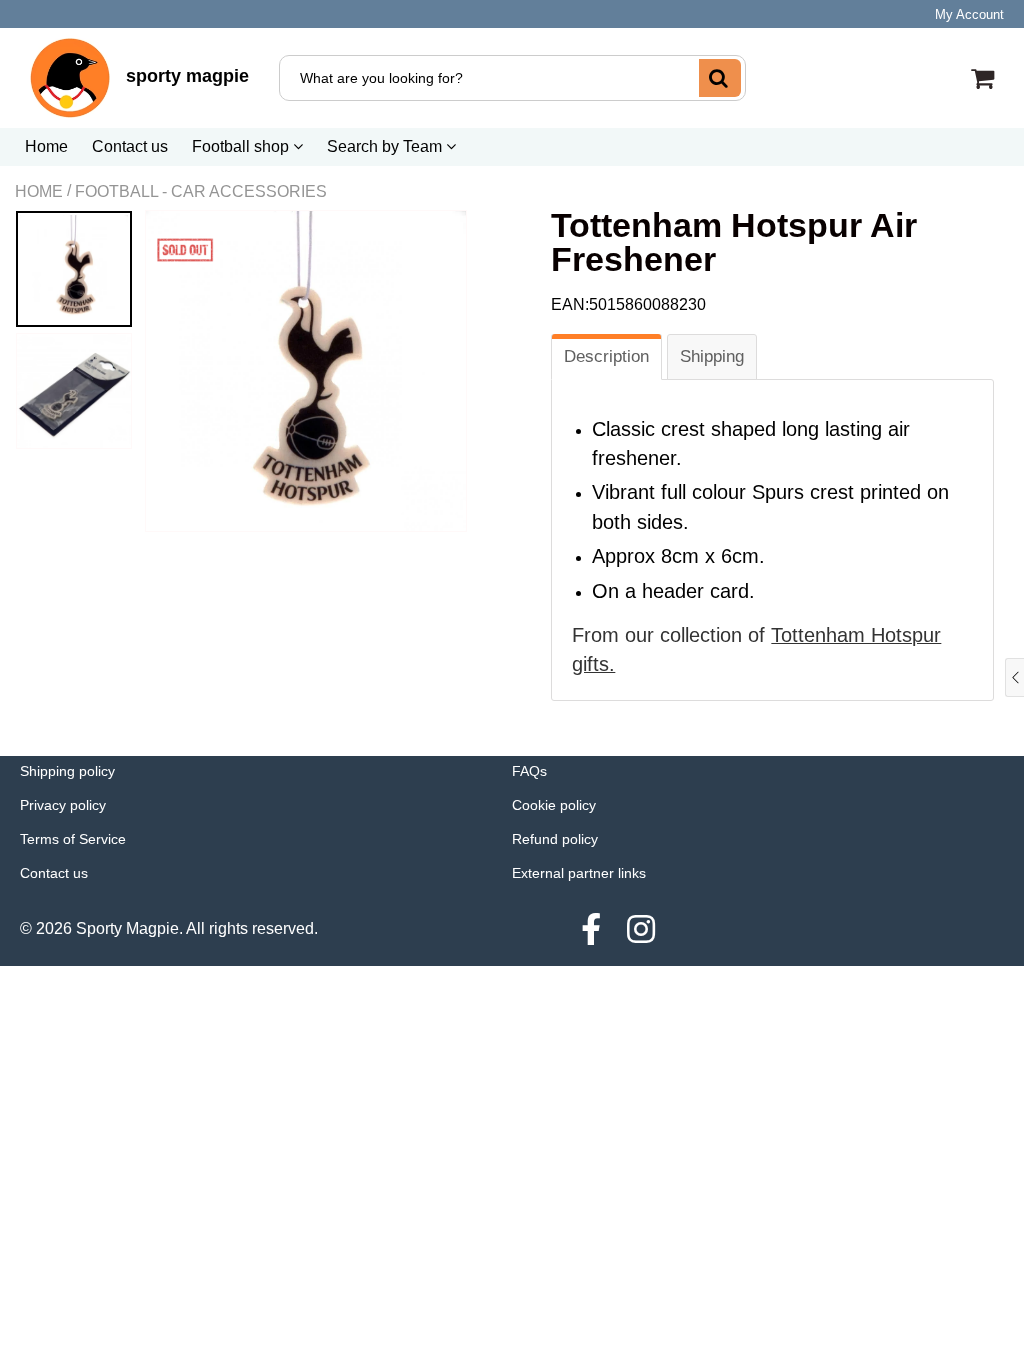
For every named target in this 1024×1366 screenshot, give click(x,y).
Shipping (712, 356)
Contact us (130, 146)
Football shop (242, 146)
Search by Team (386, 146)
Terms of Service (73, 839)
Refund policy (555, 839)
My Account (969, 14)
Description (606, 356)
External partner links (579, 873)
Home (46, 146)
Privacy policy (63, 805)
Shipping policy (67, 771)
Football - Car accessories (201, 191)
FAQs (529, 771)
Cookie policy (554, 805)
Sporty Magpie (127, 928)
